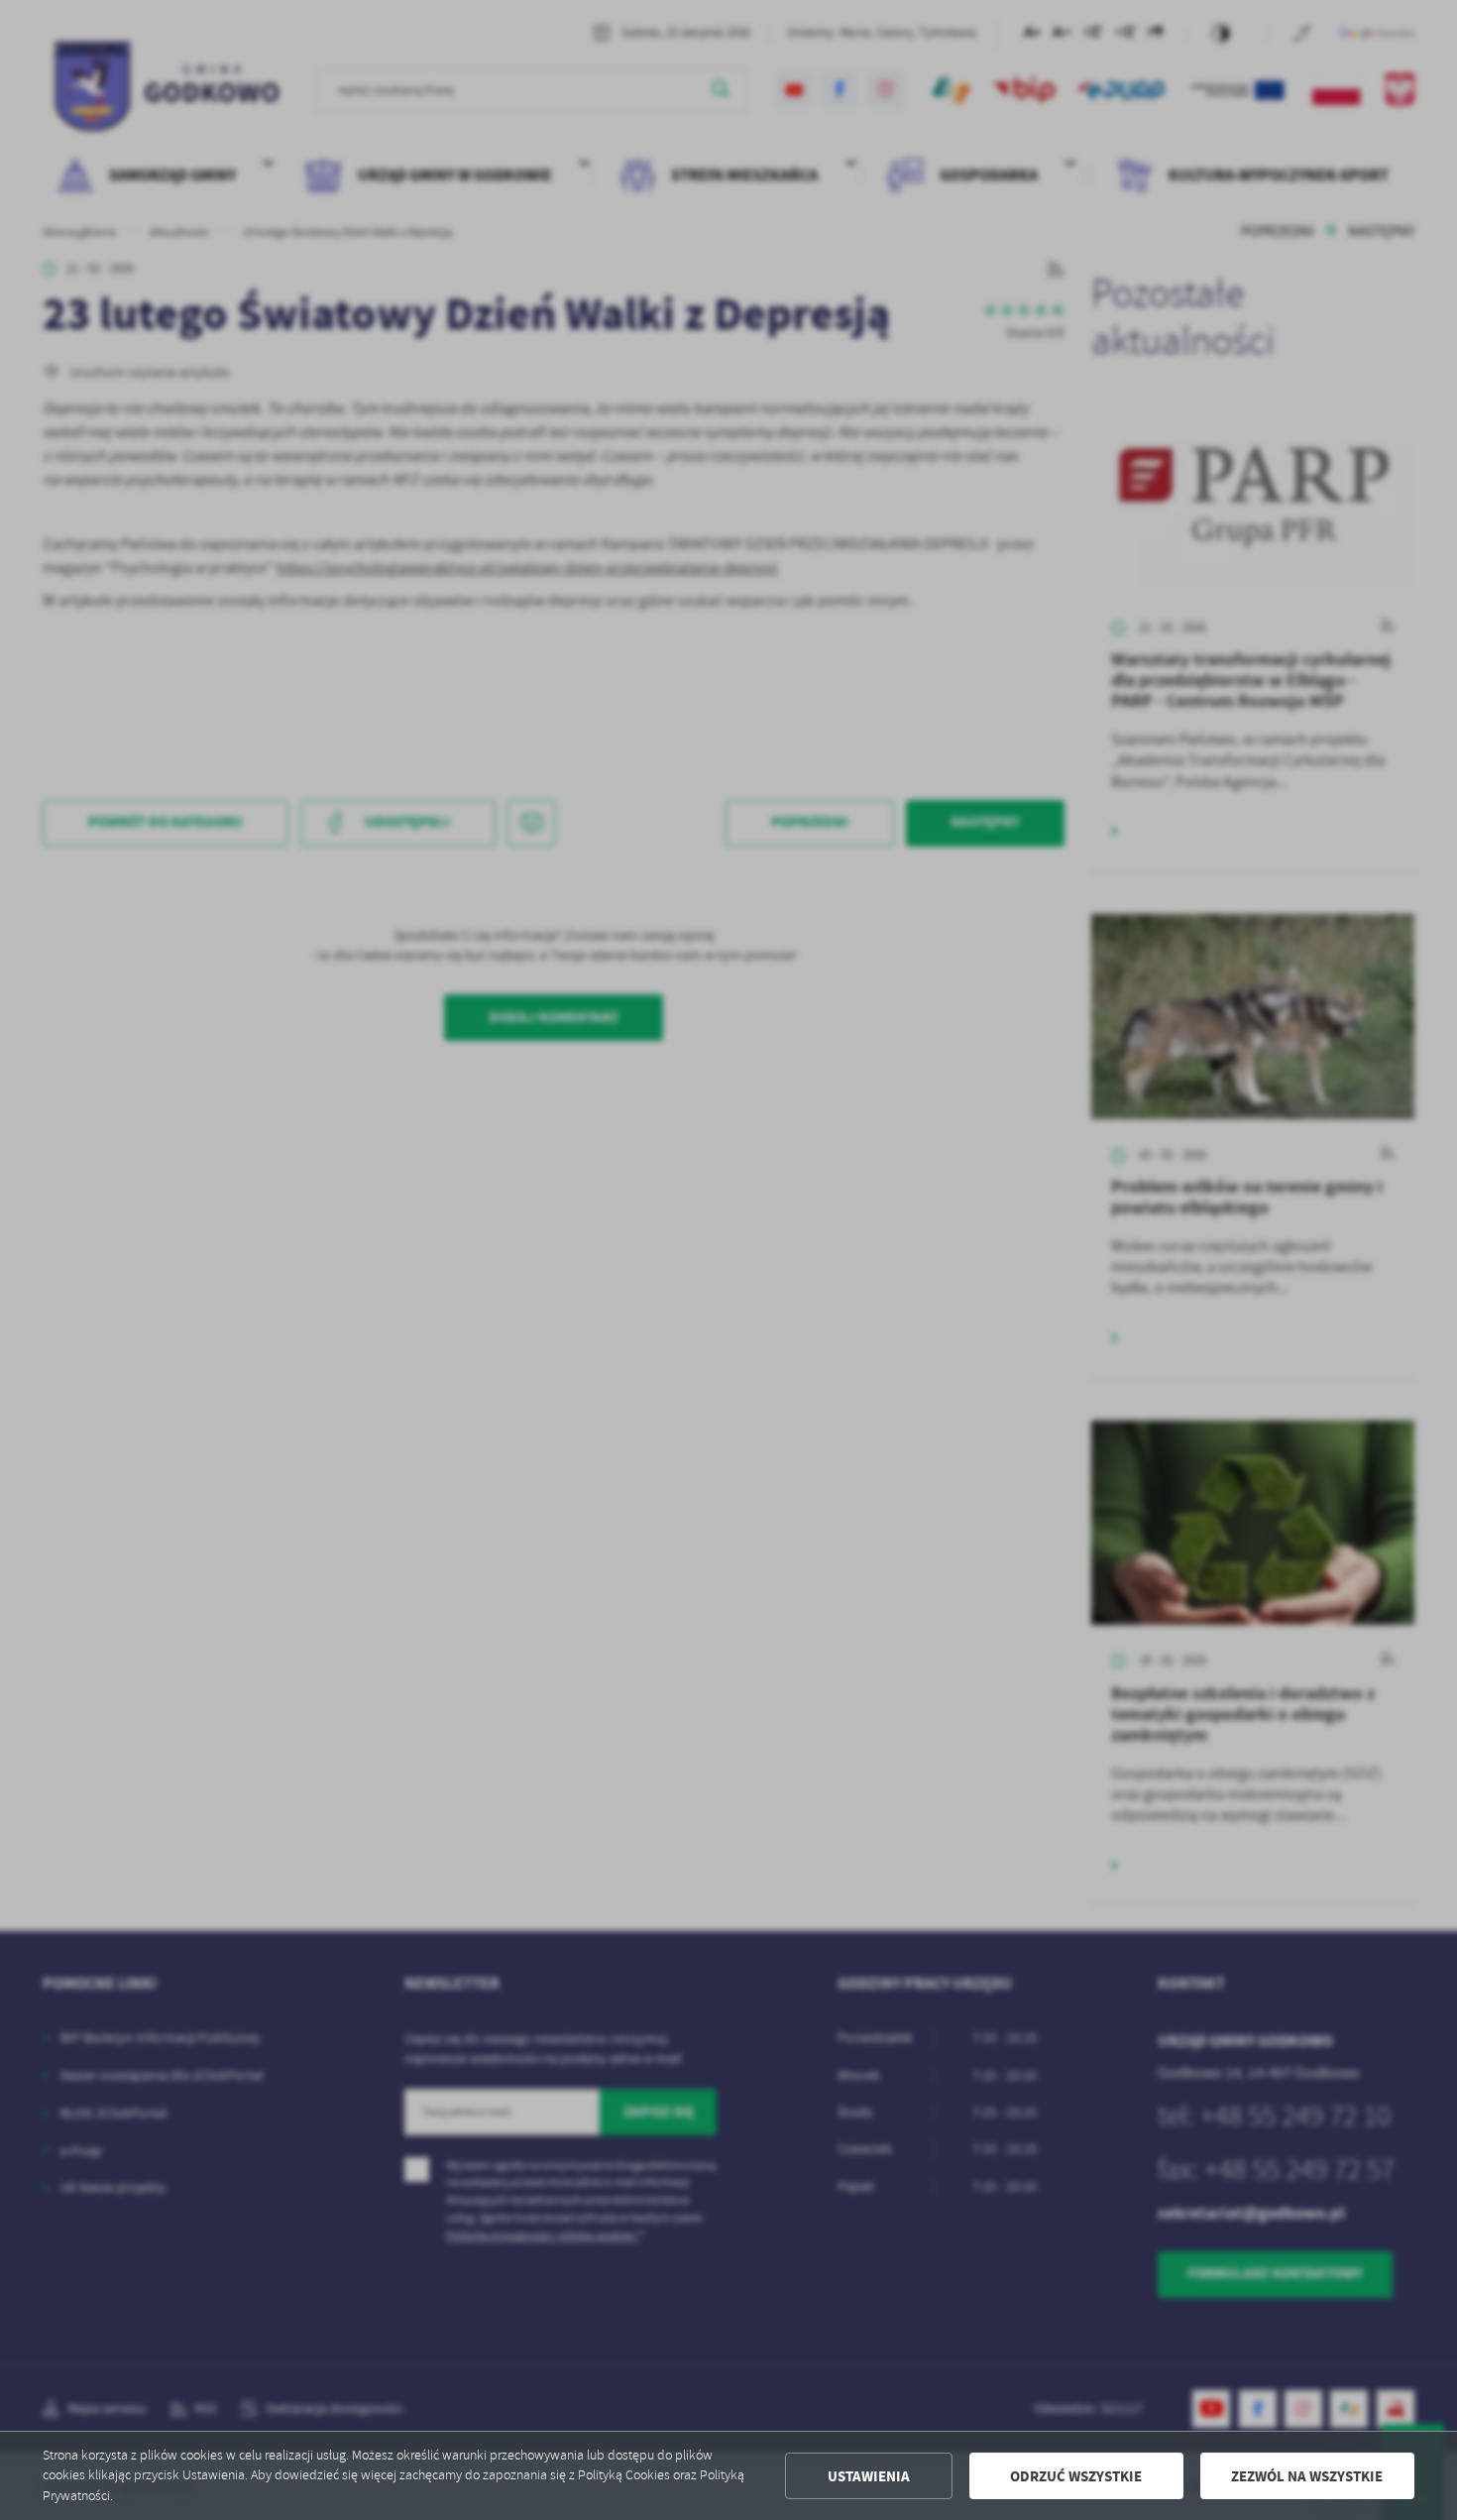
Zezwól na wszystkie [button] (1307, 2476)
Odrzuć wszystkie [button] (1076, 2476)
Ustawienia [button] (869, 2476)
